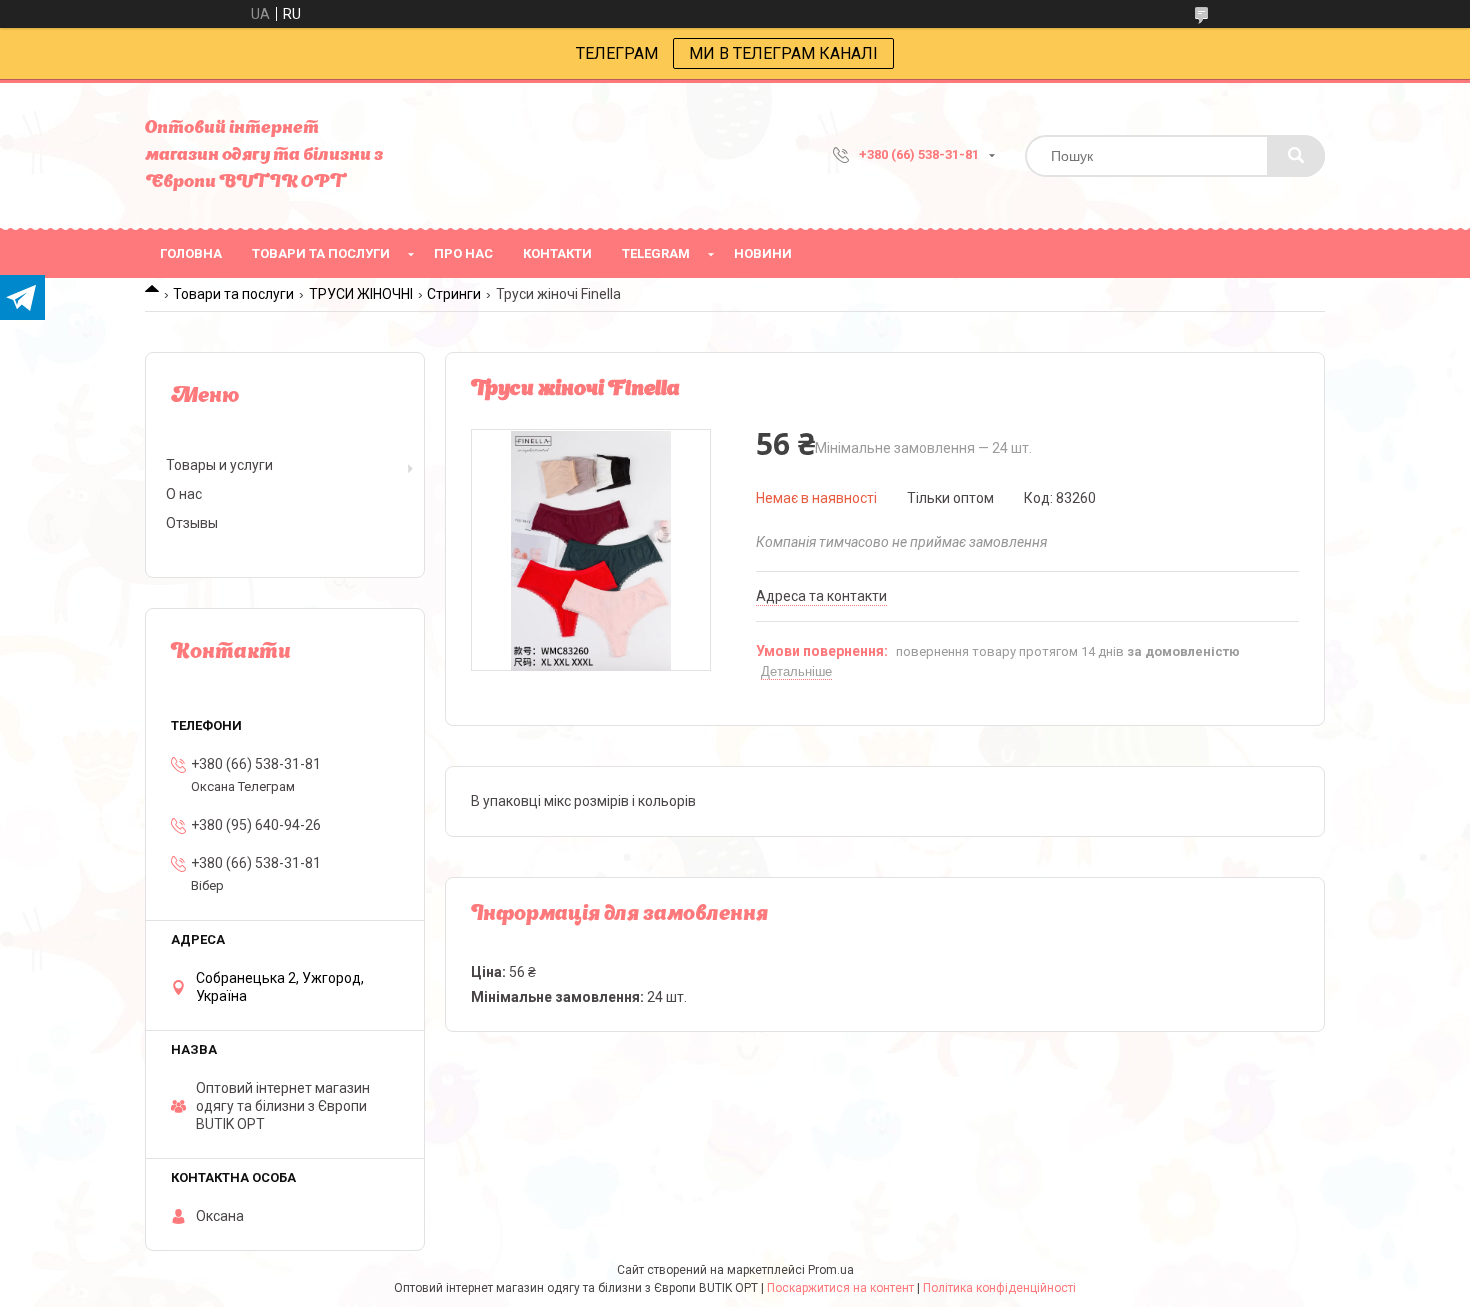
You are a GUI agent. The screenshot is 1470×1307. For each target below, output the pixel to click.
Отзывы (192, 523)
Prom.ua (831, 1270)
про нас (463, 253)
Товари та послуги (233, 294)
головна (191, 253)
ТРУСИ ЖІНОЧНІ (361, 294)
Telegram (656, 253)
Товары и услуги (219, 465)
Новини (763, 253)
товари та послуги (321, 253)
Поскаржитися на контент (840, 1288)
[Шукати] (1296, 156)
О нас (184, 494)
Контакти (557, 253)
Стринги (454, 294)
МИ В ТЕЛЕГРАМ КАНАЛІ (783, 53)
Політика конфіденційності (999, 1288)
